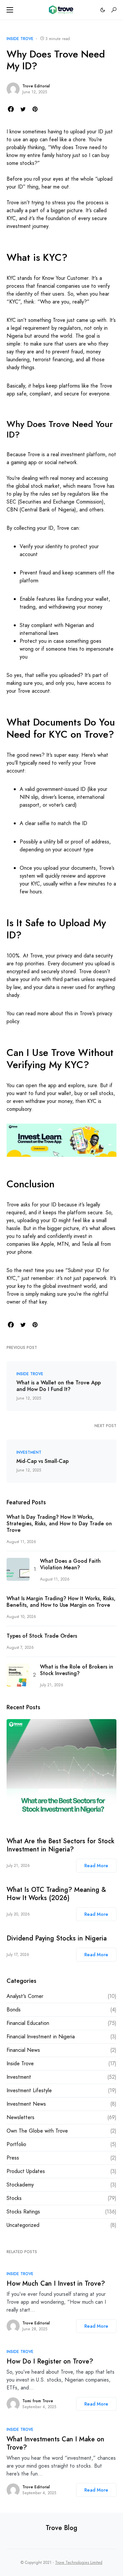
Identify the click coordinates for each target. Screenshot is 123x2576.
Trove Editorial (36, 86)
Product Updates (26, 2171)
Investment (29, 1452)
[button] (10, 10)
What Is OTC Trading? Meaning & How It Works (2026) (56, 1894)
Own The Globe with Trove (37, 2131)
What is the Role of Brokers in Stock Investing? (77, 1670)
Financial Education (28, 2023)
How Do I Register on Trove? (50, 2361)
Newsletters (20, 2117)
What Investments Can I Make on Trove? (55, 2443)
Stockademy (20, 2185)
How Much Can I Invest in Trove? (56, 2284)
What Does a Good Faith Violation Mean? (70, 1564)
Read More (96, 1866)
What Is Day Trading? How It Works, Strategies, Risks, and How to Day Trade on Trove (59, 1524)
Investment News (26, 2104)
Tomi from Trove (38, 2401)
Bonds (14, 2010)
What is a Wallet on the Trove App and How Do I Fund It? (59, 1386)
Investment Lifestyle (29, 2090)
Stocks (14, 2198)
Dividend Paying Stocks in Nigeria (57, 1938)
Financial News (23, 2050)
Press (13, 2158)
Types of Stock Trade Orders (42, 1636)
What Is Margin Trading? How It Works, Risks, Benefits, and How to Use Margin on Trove (61, 1602)
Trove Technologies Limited (79, 2563)
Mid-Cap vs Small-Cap (42, 1461)
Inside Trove (20, 39)
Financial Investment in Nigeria (41, 2037)
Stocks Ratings (23, 2212)
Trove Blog (61, 2528)
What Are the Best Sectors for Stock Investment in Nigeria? (61, 1845)
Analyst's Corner (25, 1996)
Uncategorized (23, 2225)
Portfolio (16, 2144)
